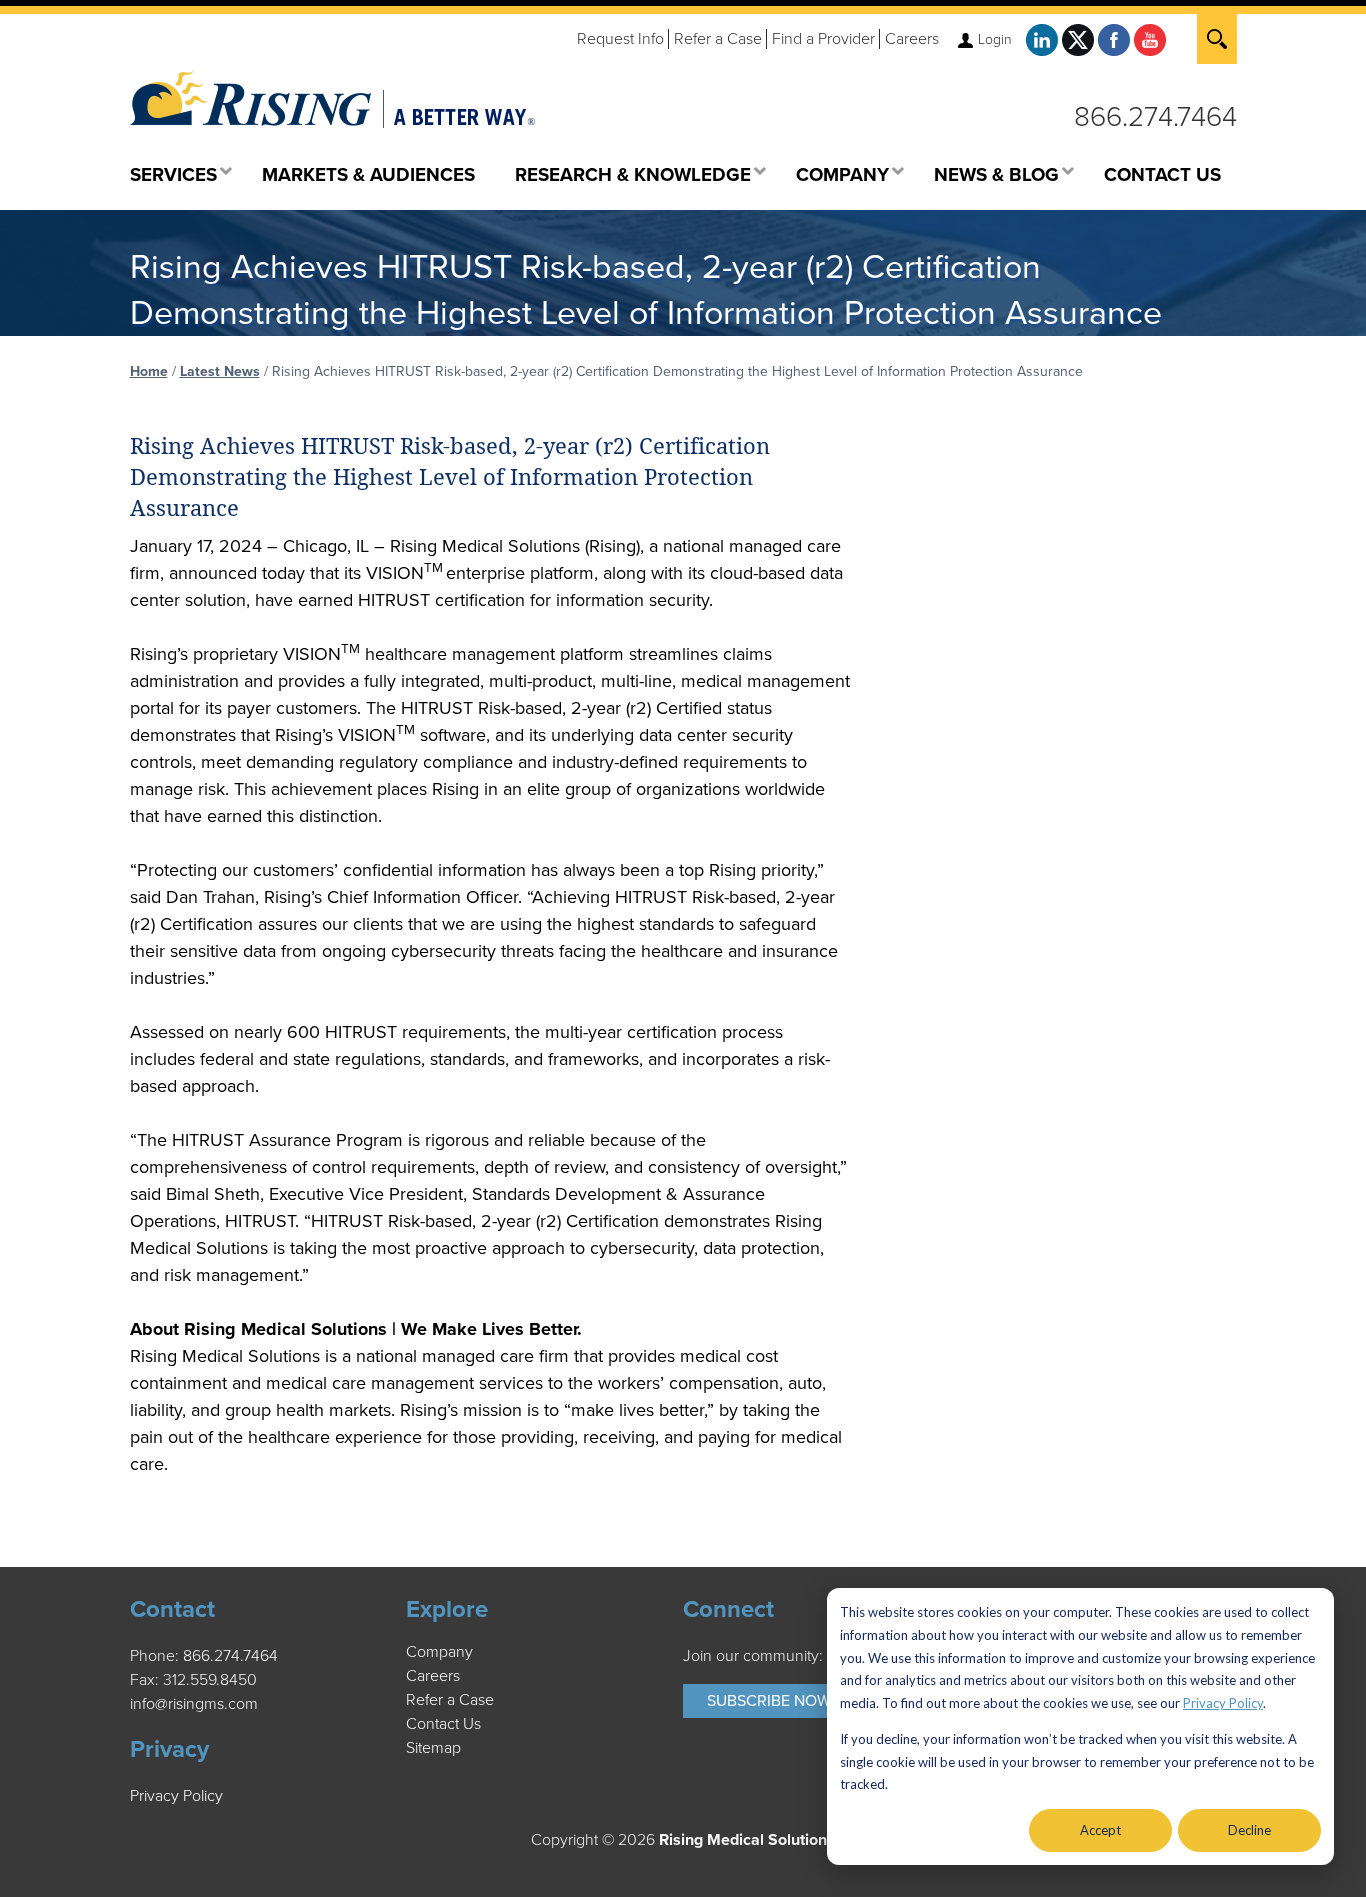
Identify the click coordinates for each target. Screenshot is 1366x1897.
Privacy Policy (1223, 1703)
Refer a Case (718, 39)
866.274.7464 (1155, 117)
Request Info (620, 39)
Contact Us (443, 1724)
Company (439, 1652)
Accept (1100, 1830)
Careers (912, 39)
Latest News (220, 371)
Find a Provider (823, 39)
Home (149, 371)
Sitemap (433, 1748)
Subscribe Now (769, 1701)
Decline (1249, 1830)
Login (995, 39)
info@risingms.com (194, 1704)
